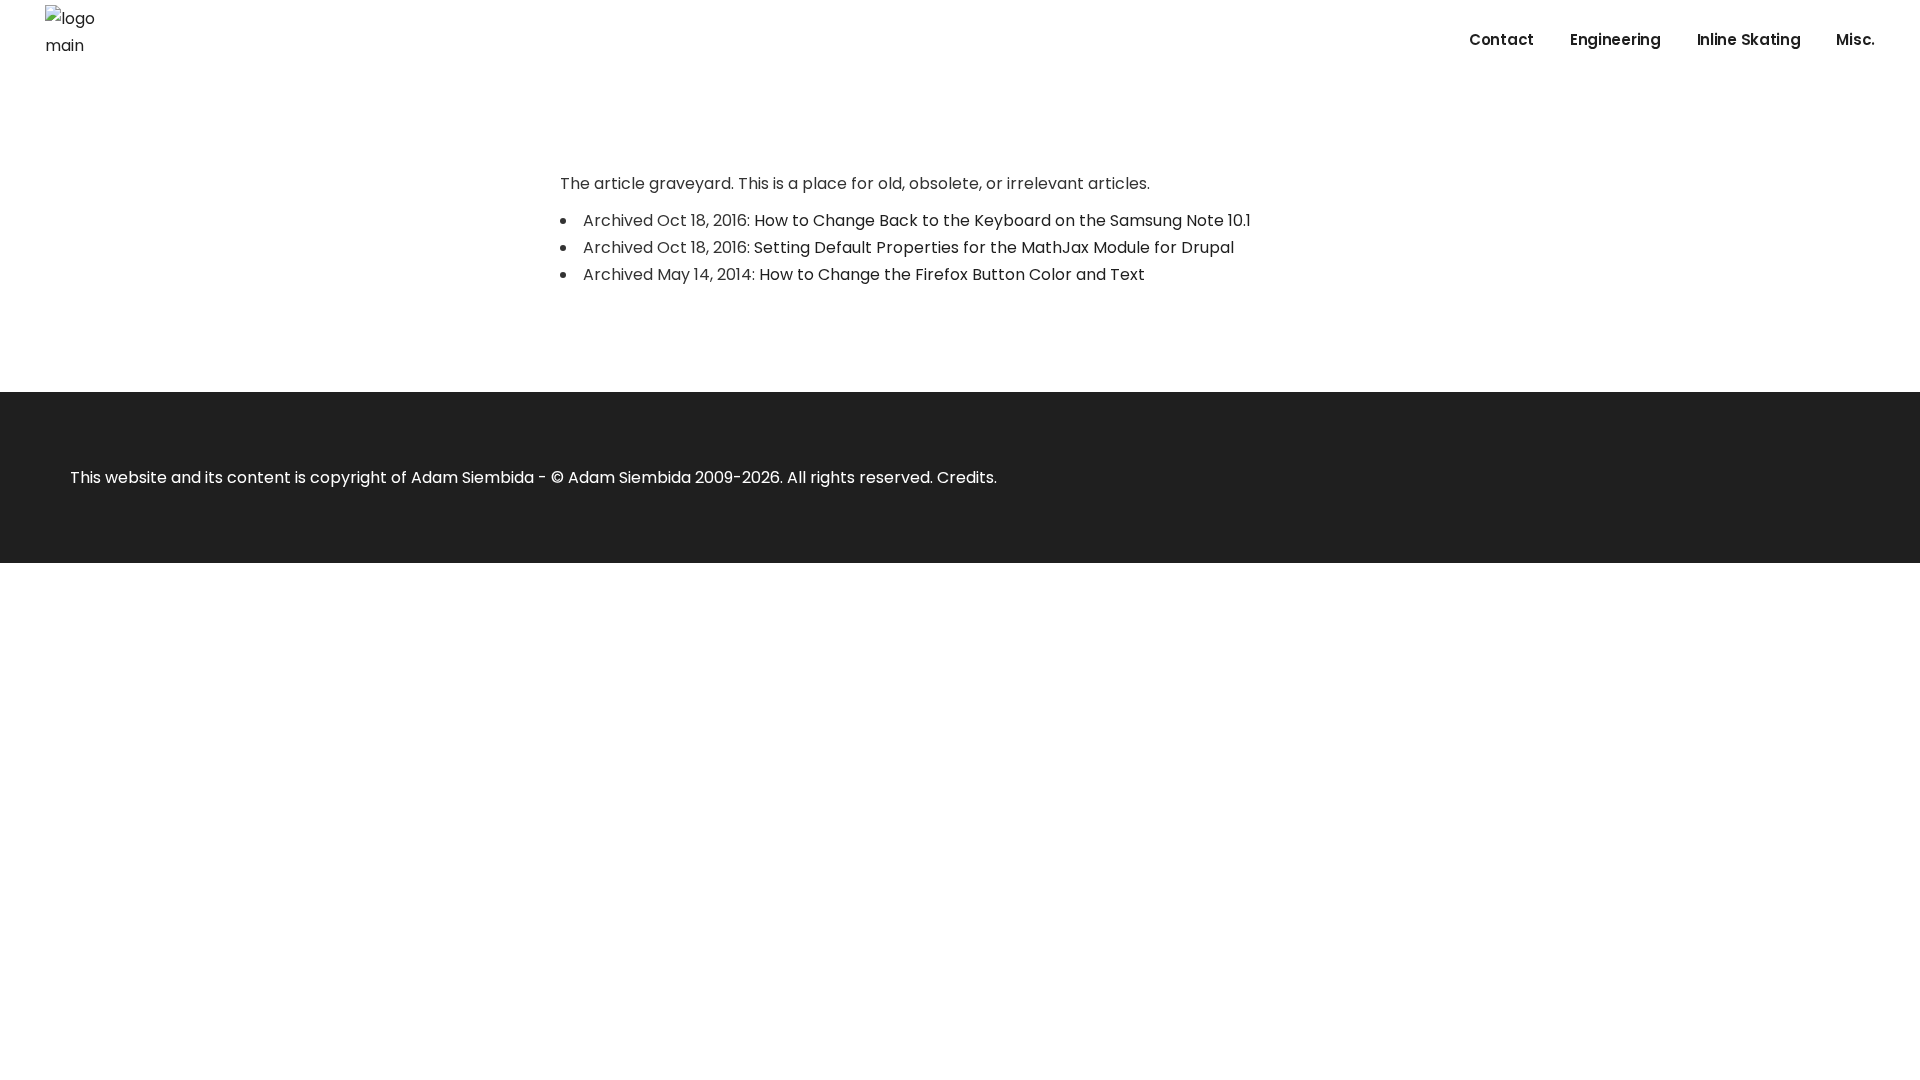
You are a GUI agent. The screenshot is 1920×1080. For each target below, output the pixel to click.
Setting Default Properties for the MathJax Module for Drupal (994, 247)
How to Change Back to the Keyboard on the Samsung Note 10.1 (1002, 220)
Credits (965, 477)
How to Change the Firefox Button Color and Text (952, 274)
